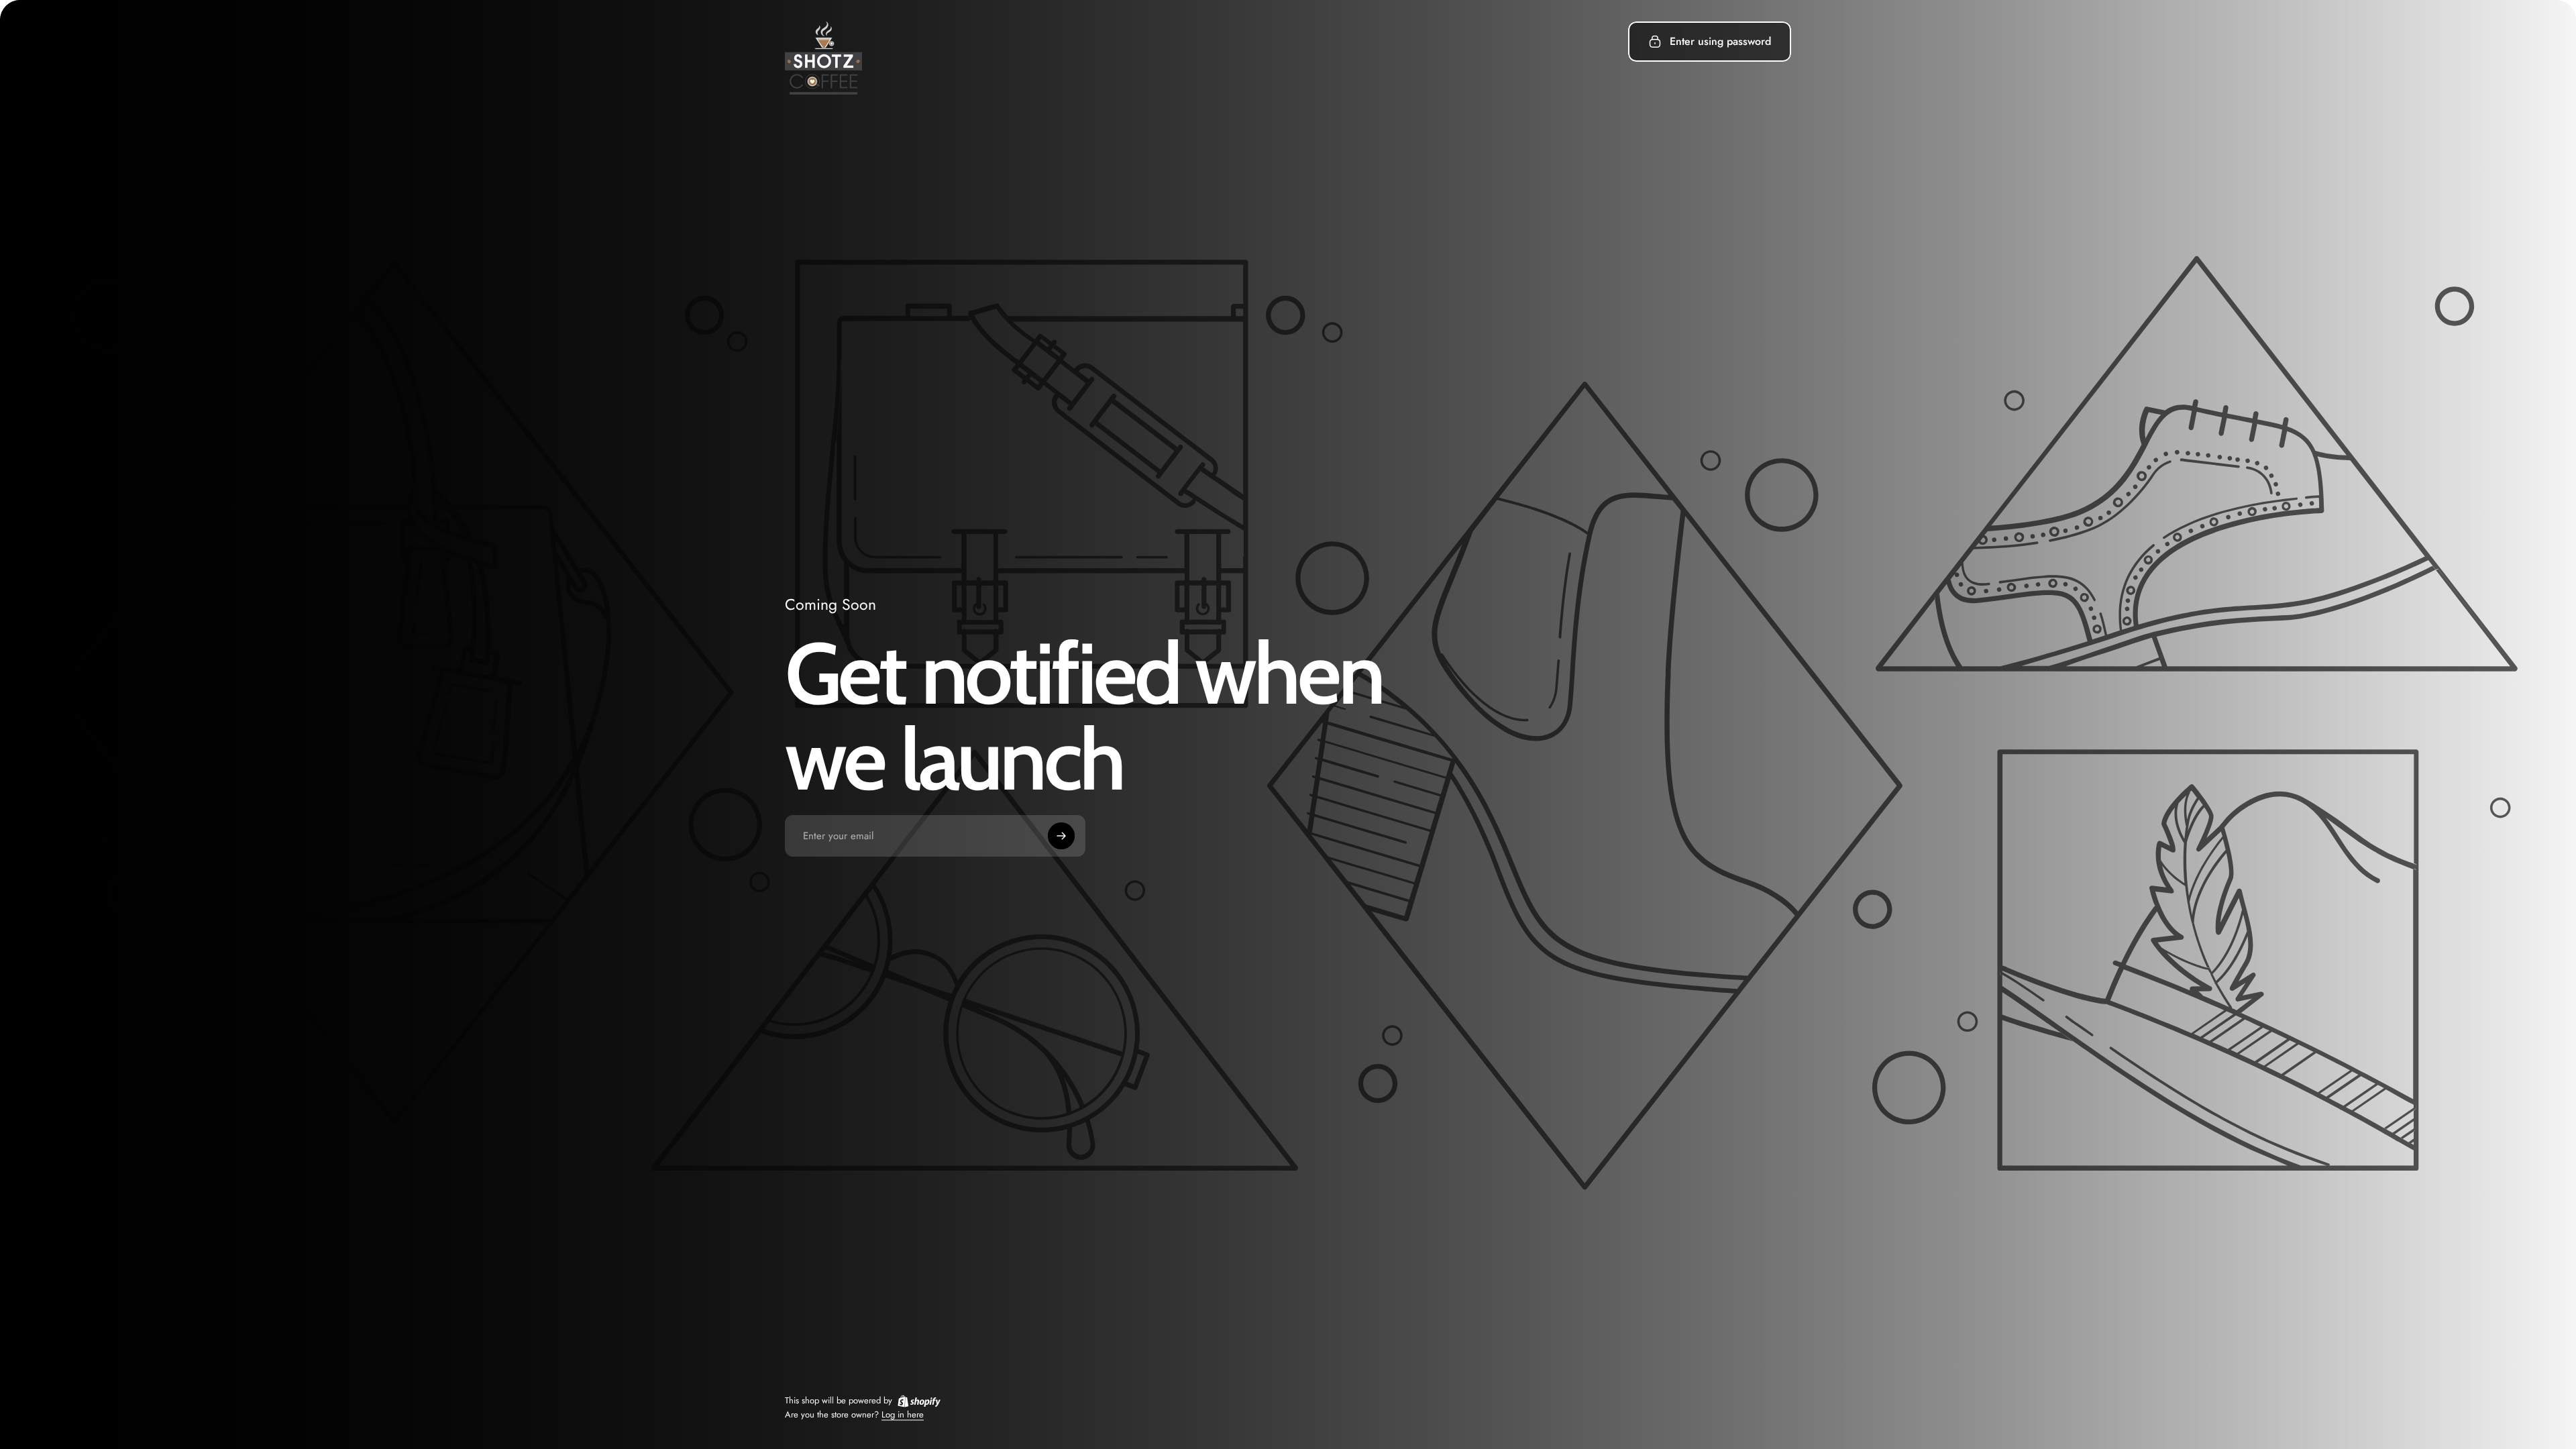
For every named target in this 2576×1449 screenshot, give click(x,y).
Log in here (903, 1414)
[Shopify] (919, 1401)
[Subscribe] (1061, 836)
